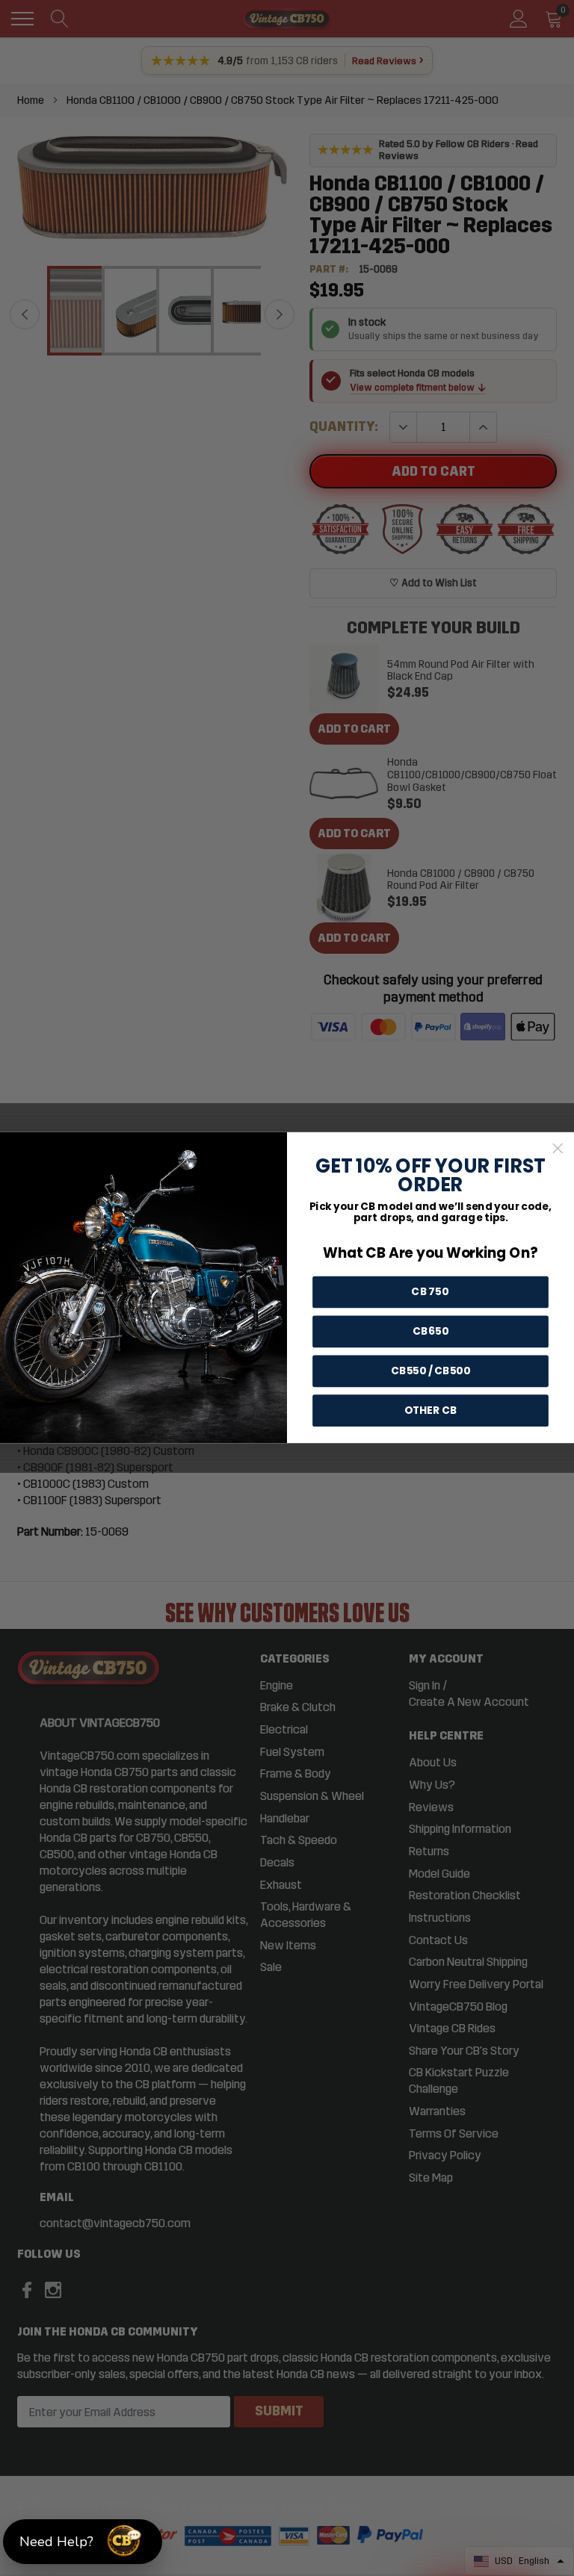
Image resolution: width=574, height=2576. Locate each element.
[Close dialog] (558, 1149)
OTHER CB (431, 1411)
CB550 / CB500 (430, 1371)
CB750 (430, 1292)
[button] (83, 2542)
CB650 (430, 1332)
